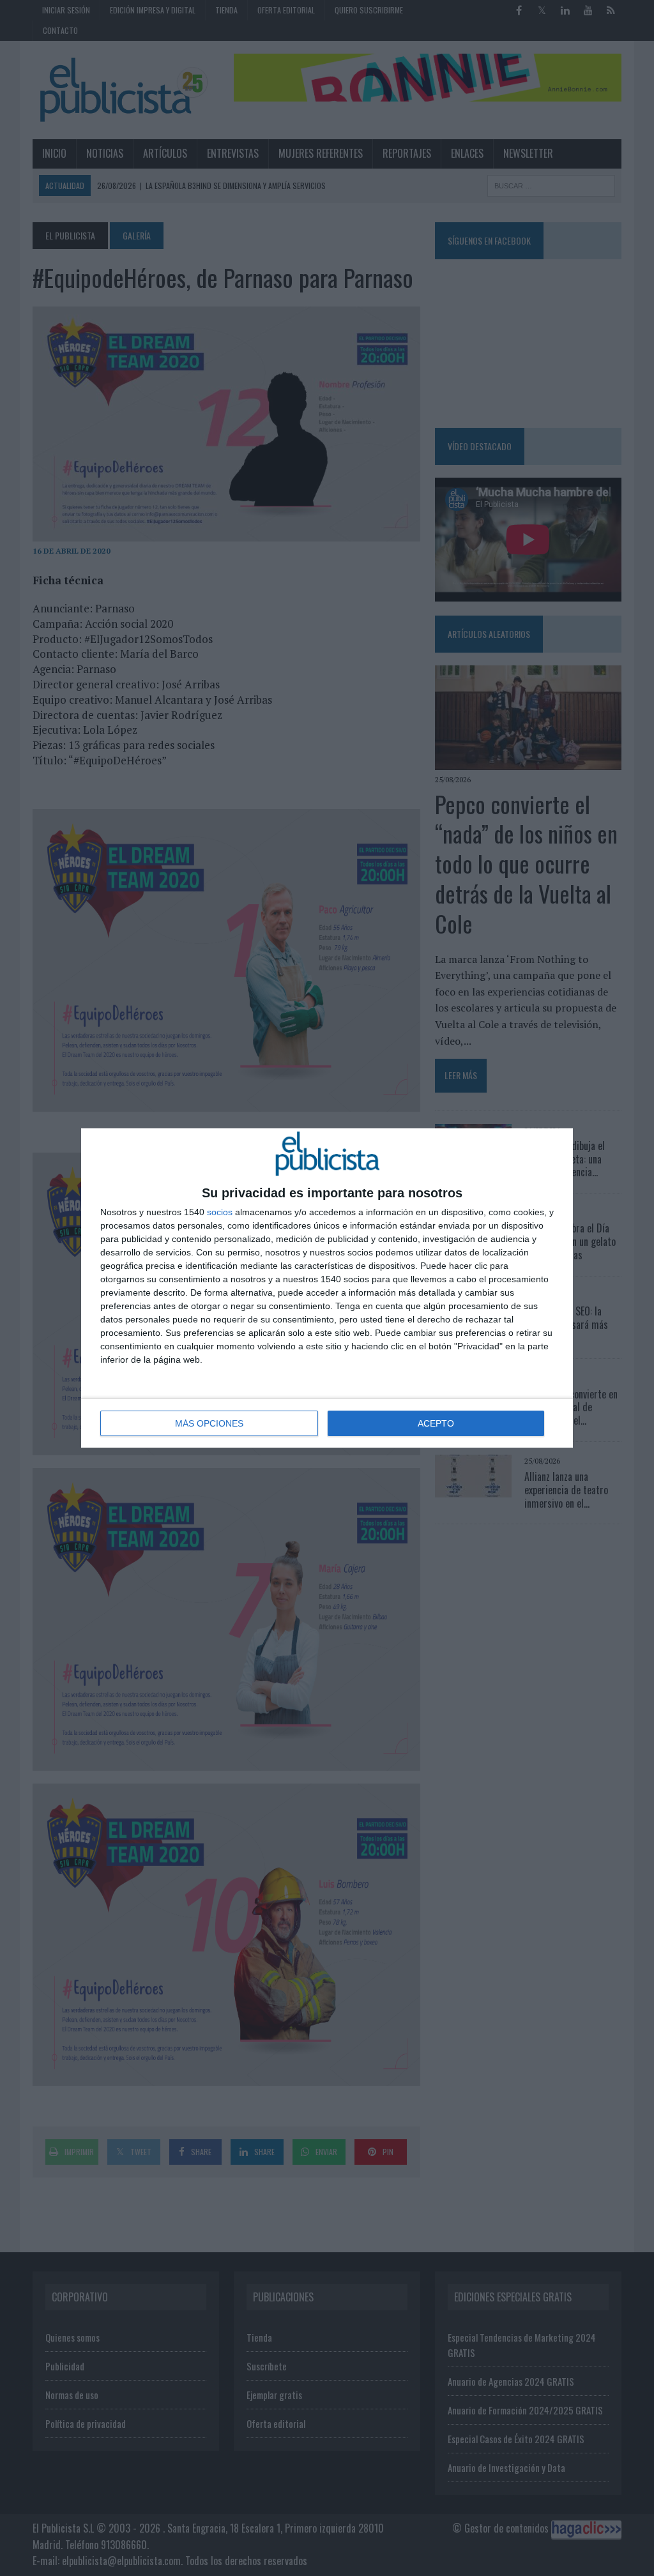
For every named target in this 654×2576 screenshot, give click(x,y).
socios (220, 1212)
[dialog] (327, 1288)
